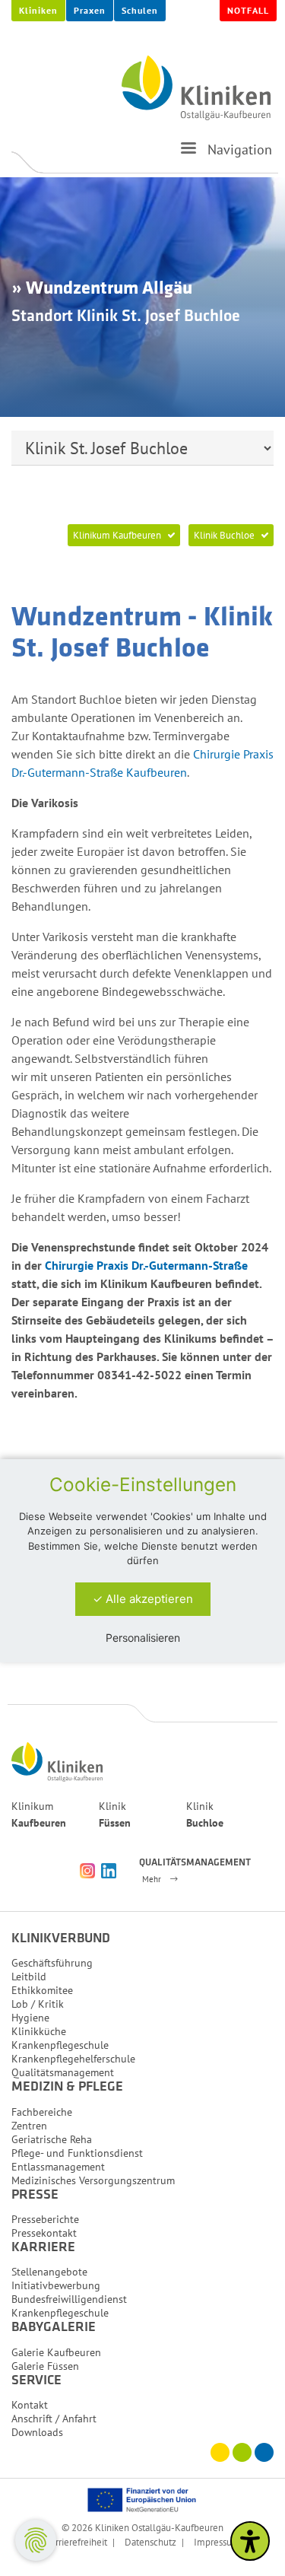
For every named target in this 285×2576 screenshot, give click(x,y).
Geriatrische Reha (52, 2139)
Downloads (37, 2432)
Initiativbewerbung (56, 2285)
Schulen (140, 10)
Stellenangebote (49, 2272)
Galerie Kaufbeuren (56, 2352)
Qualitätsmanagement (63, 2072)
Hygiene (30, 2018)
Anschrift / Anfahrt (54, 2419)
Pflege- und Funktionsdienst (77, 2153)
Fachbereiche (42, 2112)
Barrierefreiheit (76, 2542)
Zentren (29, 2126)
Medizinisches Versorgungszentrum (93, 2180)
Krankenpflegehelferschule (73, 2059)
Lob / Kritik (38, 2004)
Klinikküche (39, 2031)
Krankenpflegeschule (60, 2045)
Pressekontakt (44, 2233)
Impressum (217, 2542)
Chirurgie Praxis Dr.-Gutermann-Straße (146, 1265)
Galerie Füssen (45, 2366)
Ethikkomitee (42, 1990)
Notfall (248, 10)
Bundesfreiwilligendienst (69, 2299)
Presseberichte (45, 2219)
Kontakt (30, 2405)
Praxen (90, 10)
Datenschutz (150, 2542)
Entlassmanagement (58, 2167)
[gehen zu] (188, 154)
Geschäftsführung (52, 1963)
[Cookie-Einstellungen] (36, 2540)
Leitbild (29, 1977)
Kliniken (38, 10)
